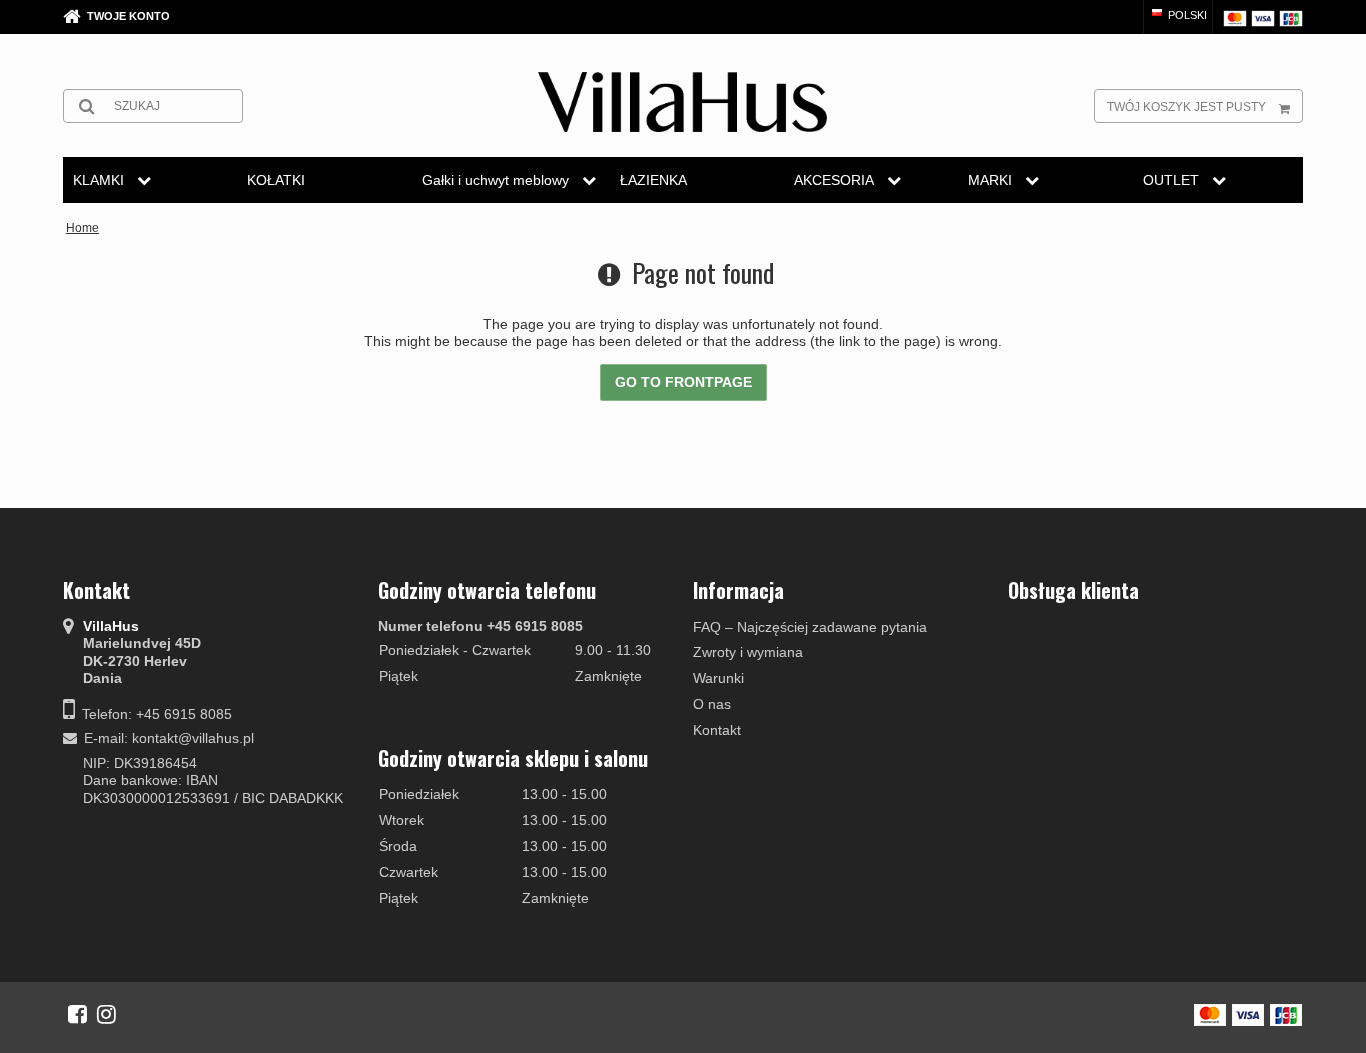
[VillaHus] (682, 102)
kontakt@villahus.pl (193, 738)
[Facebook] (77, 1014)
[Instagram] (106, 1014)
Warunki (718, 678)
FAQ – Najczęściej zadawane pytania (810, 627)
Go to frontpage (683, 382)
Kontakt (717, 730)
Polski (1186, 15)
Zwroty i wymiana (748, 652)
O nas (712, 704)
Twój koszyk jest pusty (1186, 107)
